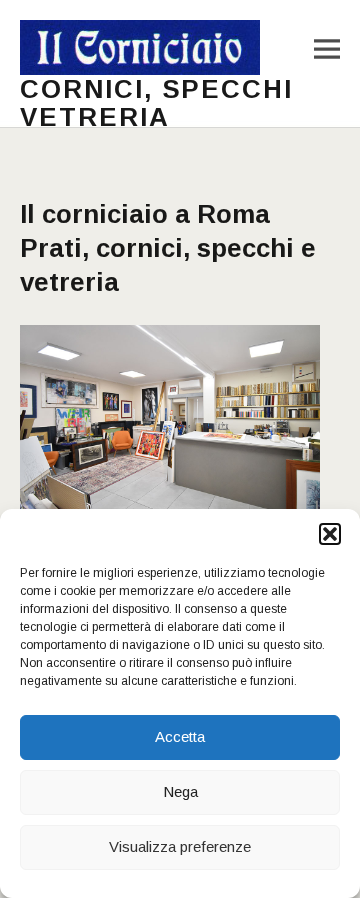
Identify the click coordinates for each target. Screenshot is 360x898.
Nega (180, 791)
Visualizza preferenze (180, 846)
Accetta (180, 736)
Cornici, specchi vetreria (156, 103)
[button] (330, 534)
